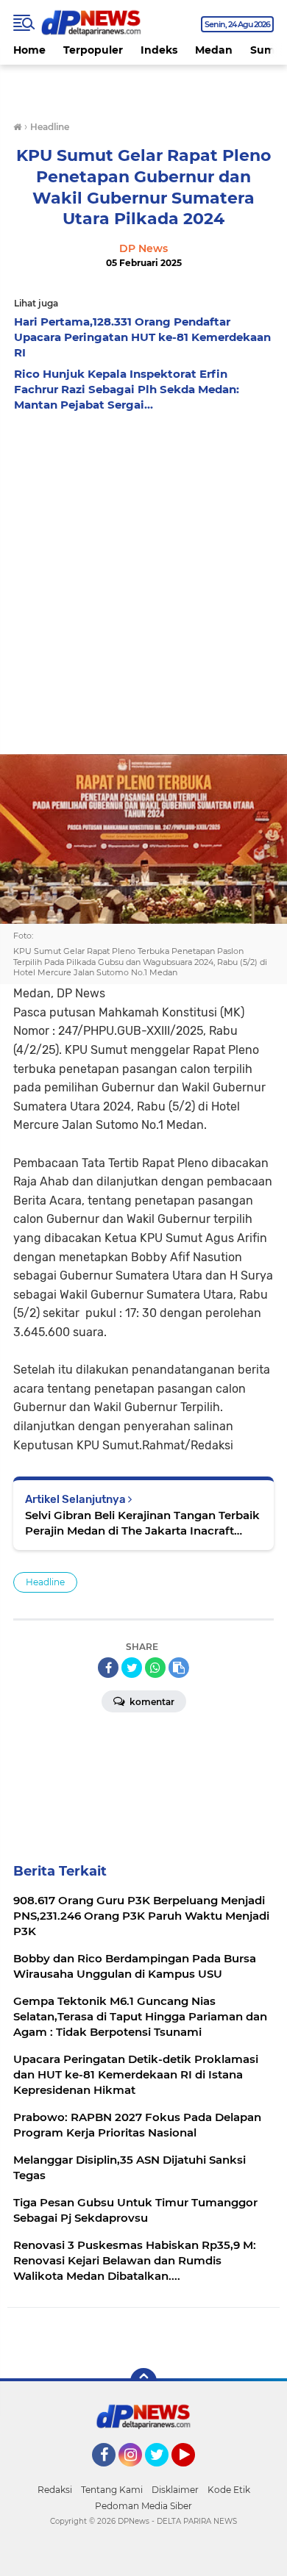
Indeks (159, 50)
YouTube (193, 2473)
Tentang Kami (112, 2490)
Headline (45, 1582)
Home (29, 50)
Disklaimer (175, 2490)
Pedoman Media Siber (143, 2506)
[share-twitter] (132, 1668)
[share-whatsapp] (155, 1668)
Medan (214, 50)
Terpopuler (93, 50)
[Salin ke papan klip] (179, 1668)
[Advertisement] (143, 570)
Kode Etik (229, 2490)
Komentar (151, 1702)
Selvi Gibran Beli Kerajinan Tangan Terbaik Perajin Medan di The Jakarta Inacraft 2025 (142, 1523)
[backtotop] (143, 2381)
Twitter (163, 2473)
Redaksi (55, 2490)
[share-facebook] (108, 1668)
